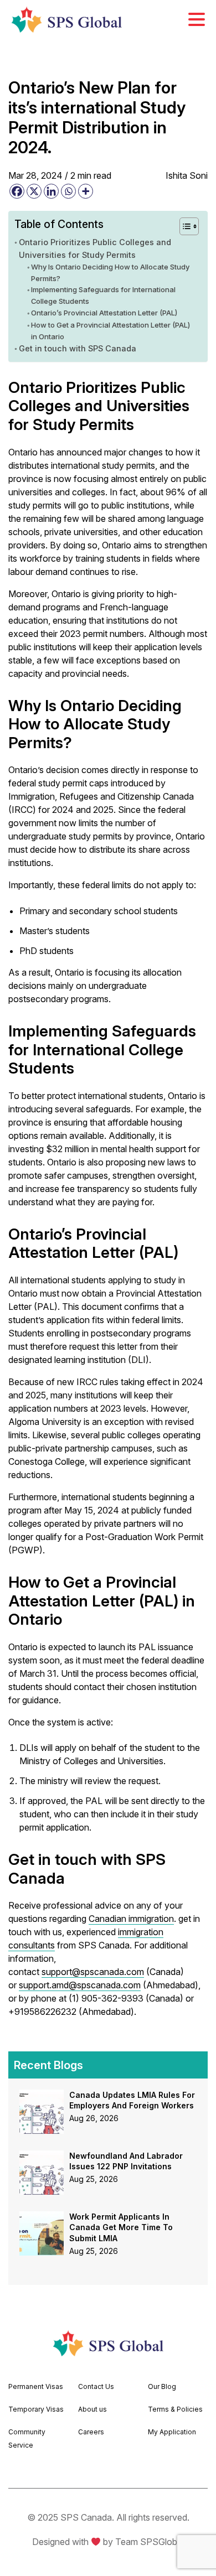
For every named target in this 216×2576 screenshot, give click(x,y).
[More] (86, 191)
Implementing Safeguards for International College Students (103, 295)
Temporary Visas (36, 2409)
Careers (91, 2432)
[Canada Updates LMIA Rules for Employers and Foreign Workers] (42, 2096)
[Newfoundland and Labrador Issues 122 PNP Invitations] (42, 2157)
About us (92, 2409)
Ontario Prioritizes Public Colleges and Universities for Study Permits (95, 248)
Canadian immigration (131, 1919)
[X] (34, 191)
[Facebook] (17, 191)
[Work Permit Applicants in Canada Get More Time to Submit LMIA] (42, 2218)
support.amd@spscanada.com (80, 1985)
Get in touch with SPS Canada (78, 348)
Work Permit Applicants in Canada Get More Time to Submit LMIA (121, 2227)
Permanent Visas (36, 2386)
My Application (172, 2432)
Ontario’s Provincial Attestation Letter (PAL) (104, 313)
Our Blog (162, 2386)
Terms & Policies (175, 2409)
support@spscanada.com (93, 1972)
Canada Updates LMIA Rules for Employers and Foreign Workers (132, 2100)
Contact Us (96, 2386)
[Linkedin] (51, 191)
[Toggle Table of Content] (184, 226)
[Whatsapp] (68, 191)
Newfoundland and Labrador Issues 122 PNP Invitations (126, 2161)
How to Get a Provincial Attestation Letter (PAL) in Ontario (110, 331)
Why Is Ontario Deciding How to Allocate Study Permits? (110, 273)
